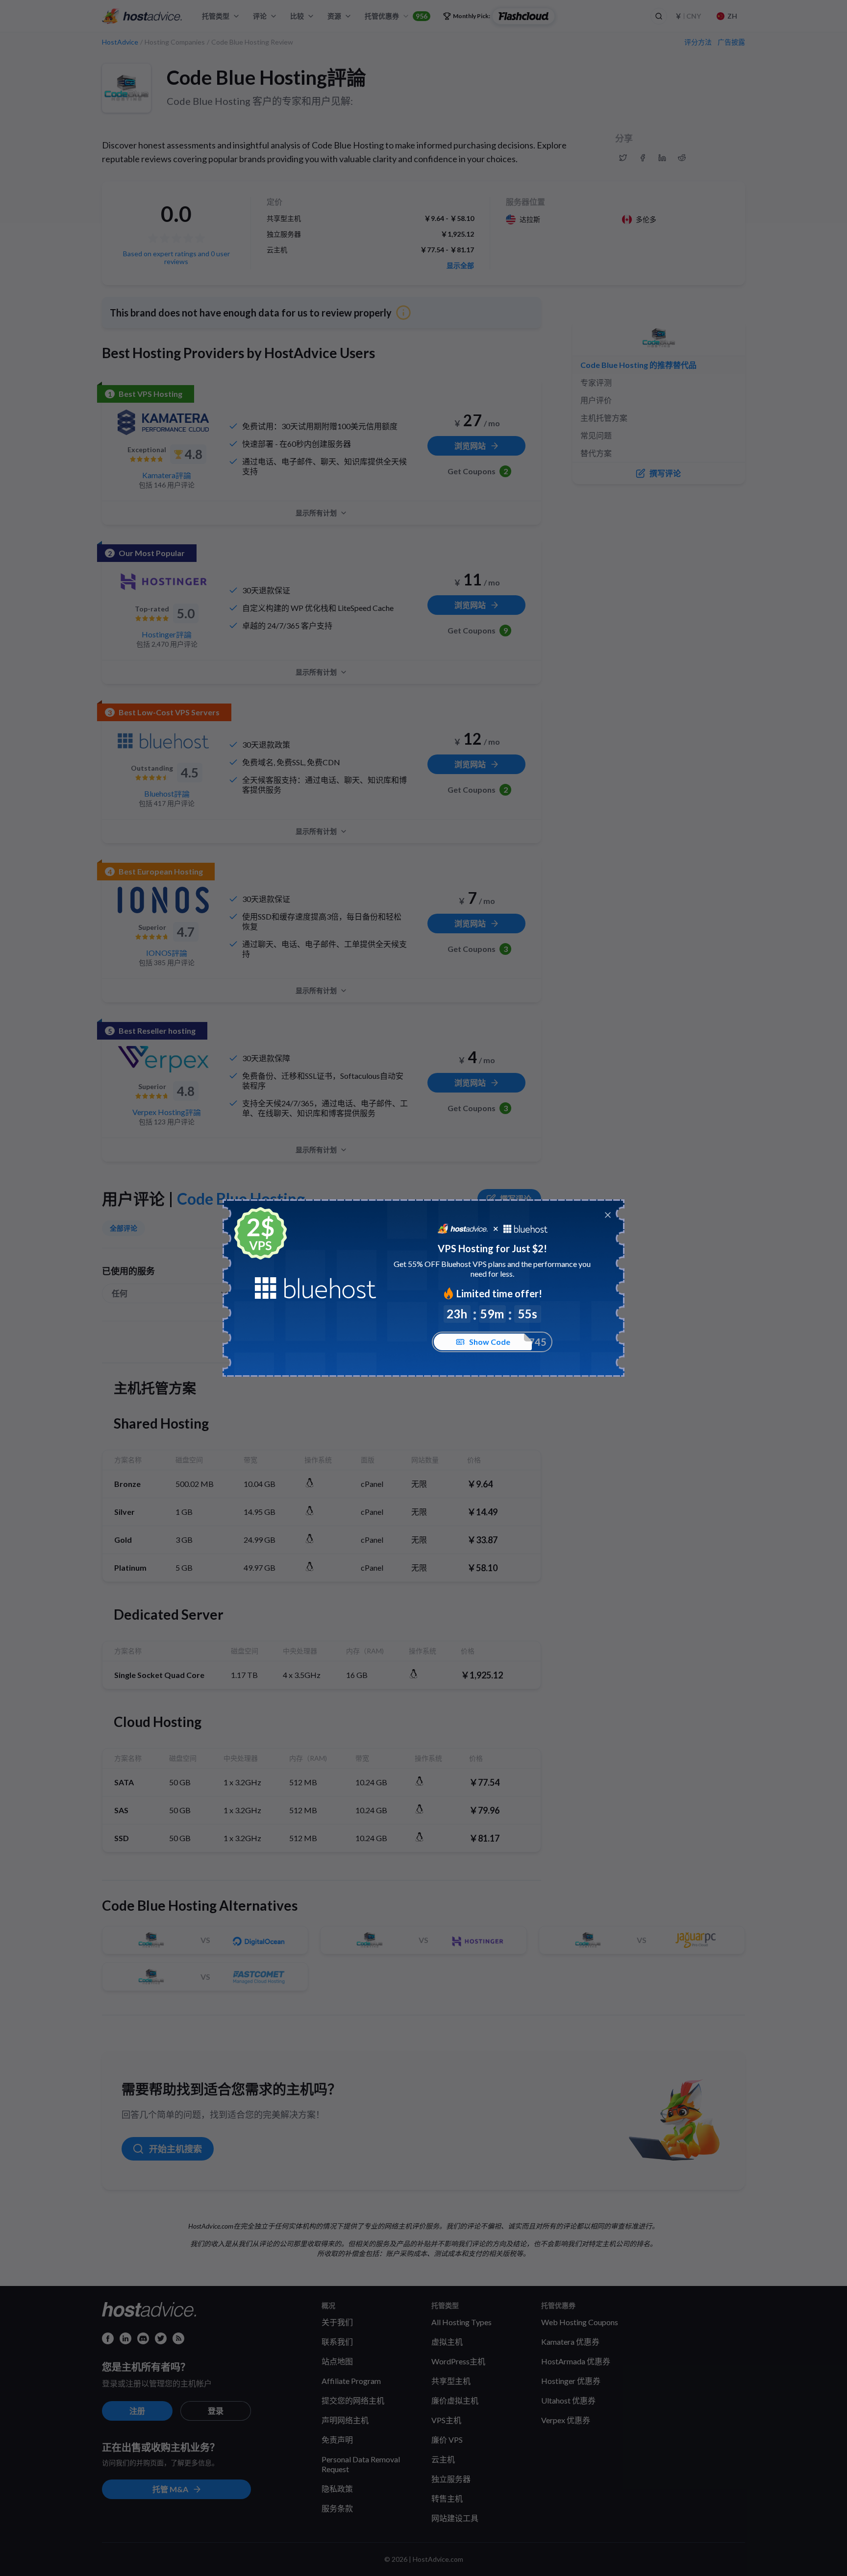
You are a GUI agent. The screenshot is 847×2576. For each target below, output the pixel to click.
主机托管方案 (604, 418)
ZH (732, 16)
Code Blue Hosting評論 (266, 77)
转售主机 (447, 2498)
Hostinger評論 (167, 634)
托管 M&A (170, 2489)
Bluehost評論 (167, 793)
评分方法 (698, 42)
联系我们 (337, 2342)
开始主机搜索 (175, 2149)
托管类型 (216, 16)
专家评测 (596, 382)
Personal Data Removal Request (361, 2464)
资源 (334, 16)
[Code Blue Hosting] (126, 88)
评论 (260, 16)
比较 (297, 16)
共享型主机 (451, 2381)
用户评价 (596, 400)
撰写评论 (516, 1199)
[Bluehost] (163, 741)
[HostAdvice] (142, 16)
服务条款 (337, 2508)
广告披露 (731, 42)
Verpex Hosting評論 (167, 1112)
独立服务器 (451, 2479)
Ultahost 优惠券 (568, 2400)
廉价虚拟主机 (455, 2400)
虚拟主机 (447, 2342)
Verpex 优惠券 (566, 2420)
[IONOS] (163, 900)
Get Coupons (478, 471)
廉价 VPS (447, 2440)
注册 (137, 2411)
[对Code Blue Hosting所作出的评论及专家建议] (623, 158)
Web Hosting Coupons (580, 2322)
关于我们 (337, 2322)
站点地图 (337, 2361)
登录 (216, 2411)
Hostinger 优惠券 (571, 2381)
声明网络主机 (345, 2420)
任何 (120, 1293)
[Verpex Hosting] (163, 1059)
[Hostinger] (163, 582)
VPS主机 (446, 2420)
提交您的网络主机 (353, 2400)
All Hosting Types (461, 2322)
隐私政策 (337, 2489)
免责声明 (337, 2440)
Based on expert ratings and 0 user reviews (176, 257)
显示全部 (460, 266)
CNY (688, 16)
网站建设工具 (455, 2518)
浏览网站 (470, 446)
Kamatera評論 (167, 475)
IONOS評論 (167, 953)
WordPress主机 (458, 2361)
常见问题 (596, 435)
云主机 (443, 2459)
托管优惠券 (396, 16)
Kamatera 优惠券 (570, 2342)
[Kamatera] (163, 422)
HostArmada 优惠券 (576, 2361)
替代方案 (596, 453)
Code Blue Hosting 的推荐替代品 (638, 365)
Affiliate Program (351, 2381)
